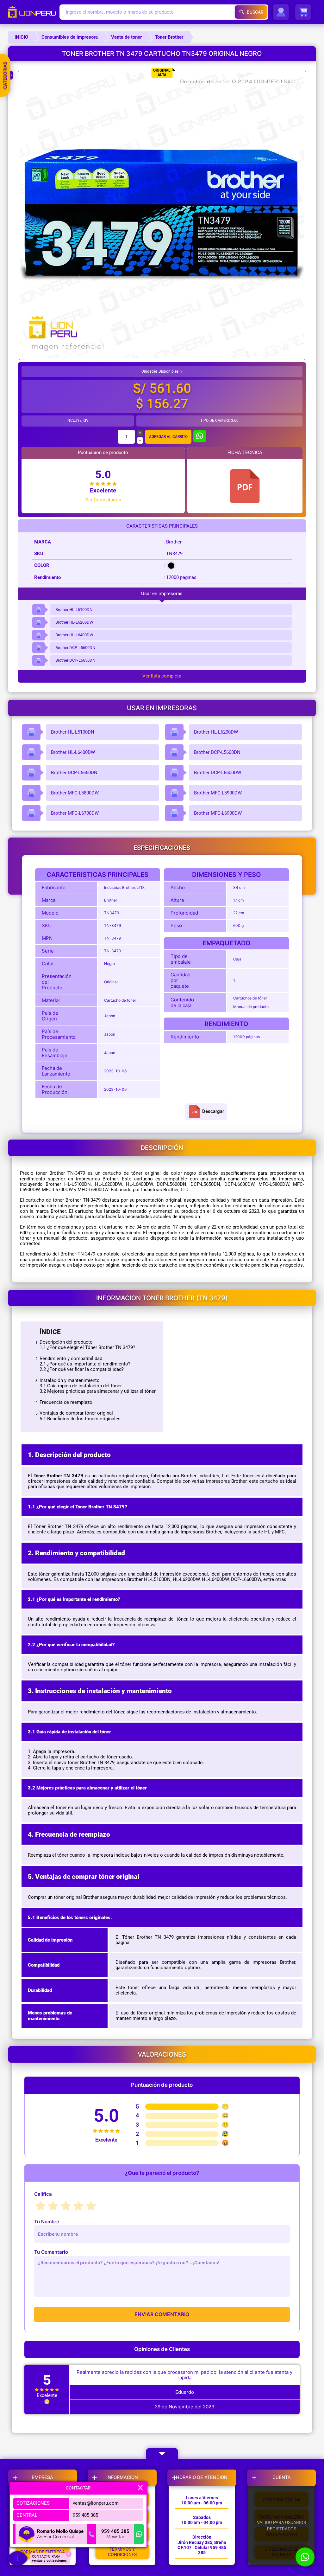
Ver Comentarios (103, 500)
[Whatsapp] (139, 2534)
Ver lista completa (162, 676)
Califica (43, 2194)
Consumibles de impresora (70, 37)
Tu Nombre (47, 2222)
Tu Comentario (51, 2252)
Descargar (213, 1111)
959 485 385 (85, 2515)
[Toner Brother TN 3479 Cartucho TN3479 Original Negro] (245, 486)
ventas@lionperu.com (96, 2503)
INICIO (21, 37)
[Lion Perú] (34, 12)
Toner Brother (169, 37)
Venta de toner (126, 37)
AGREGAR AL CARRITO (168, 437)
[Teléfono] (91, 2534)
